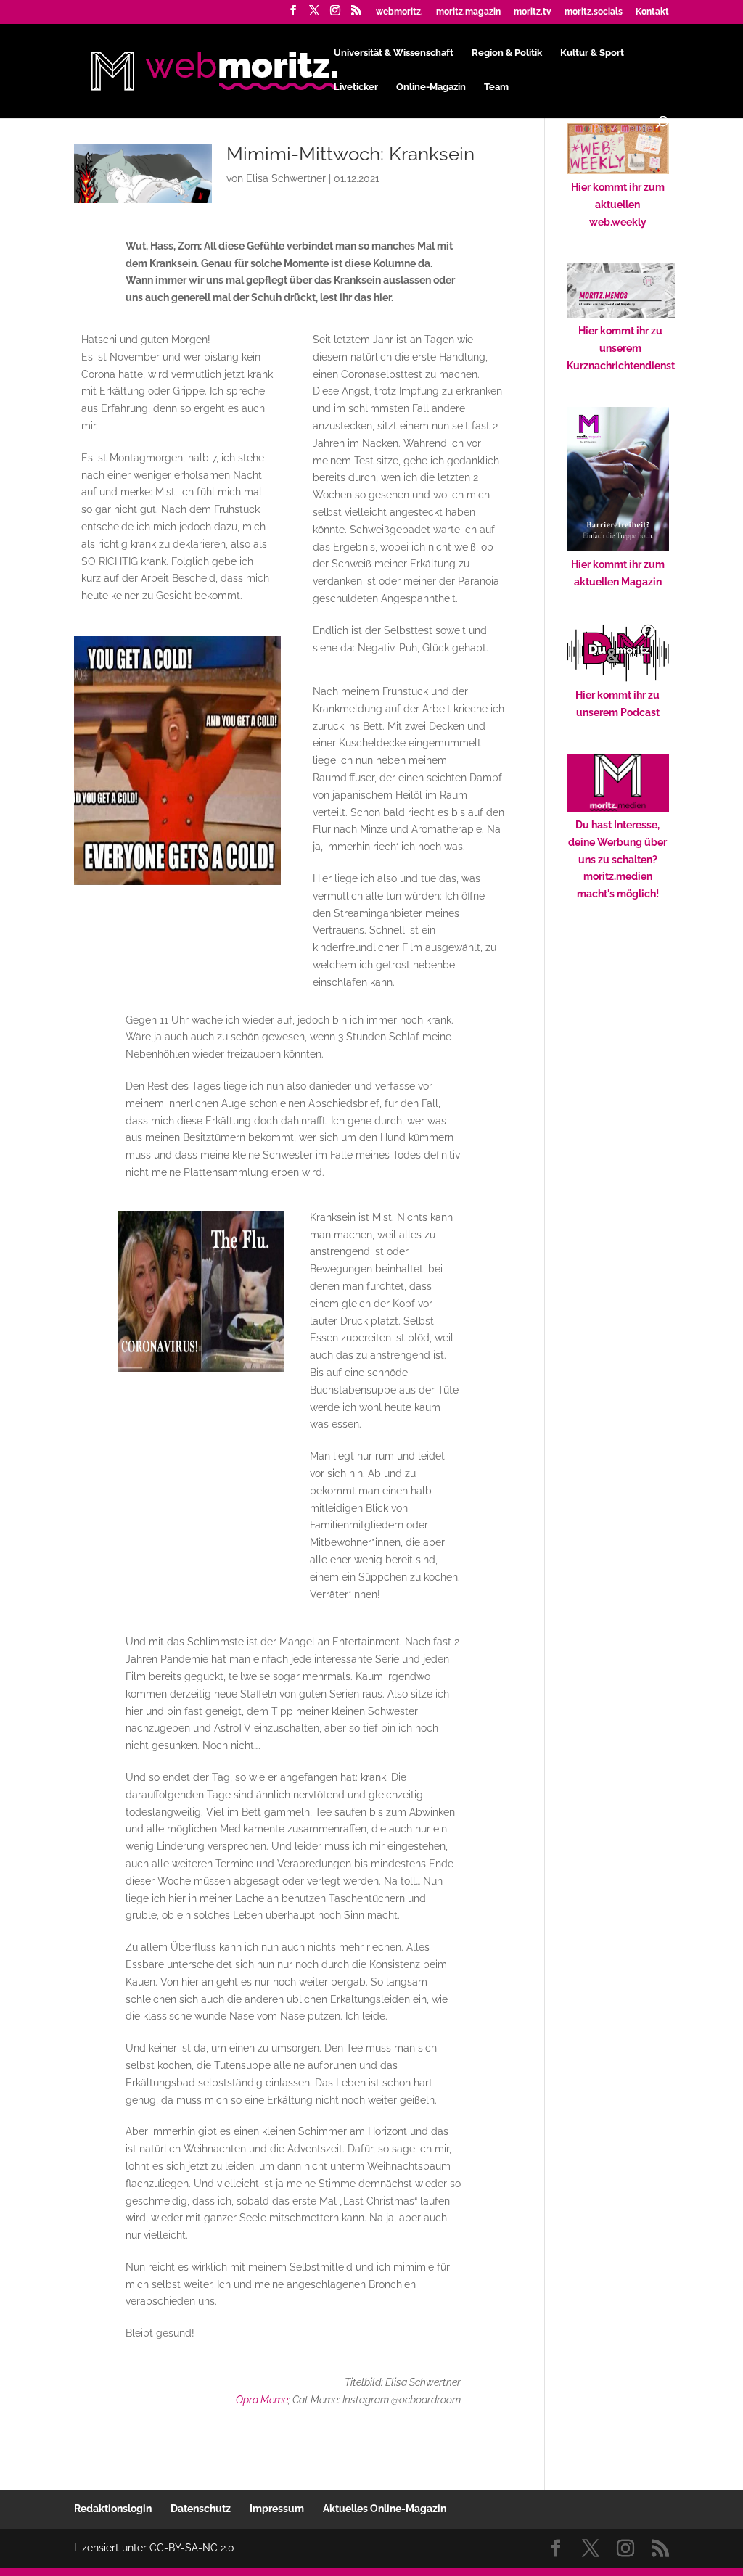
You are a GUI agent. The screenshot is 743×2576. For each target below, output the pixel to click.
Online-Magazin (431, 87)
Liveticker (356, 87)
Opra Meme (262, 2400)
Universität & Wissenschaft (394, 53)
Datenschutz (201, 2509)
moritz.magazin (468, 12)
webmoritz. (399, 12)
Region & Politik (507, 53)
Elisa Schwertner (286, 178)
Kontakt (652, 12)
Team (496, 87)
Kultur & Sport (592, 53)
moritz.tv (533, 12)
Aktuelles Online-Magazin (385, 2509)
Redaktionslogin (113, 2509)
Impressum (277, 2509)
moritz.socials (594, 12)
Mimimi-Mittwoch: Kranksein (350, 154)
